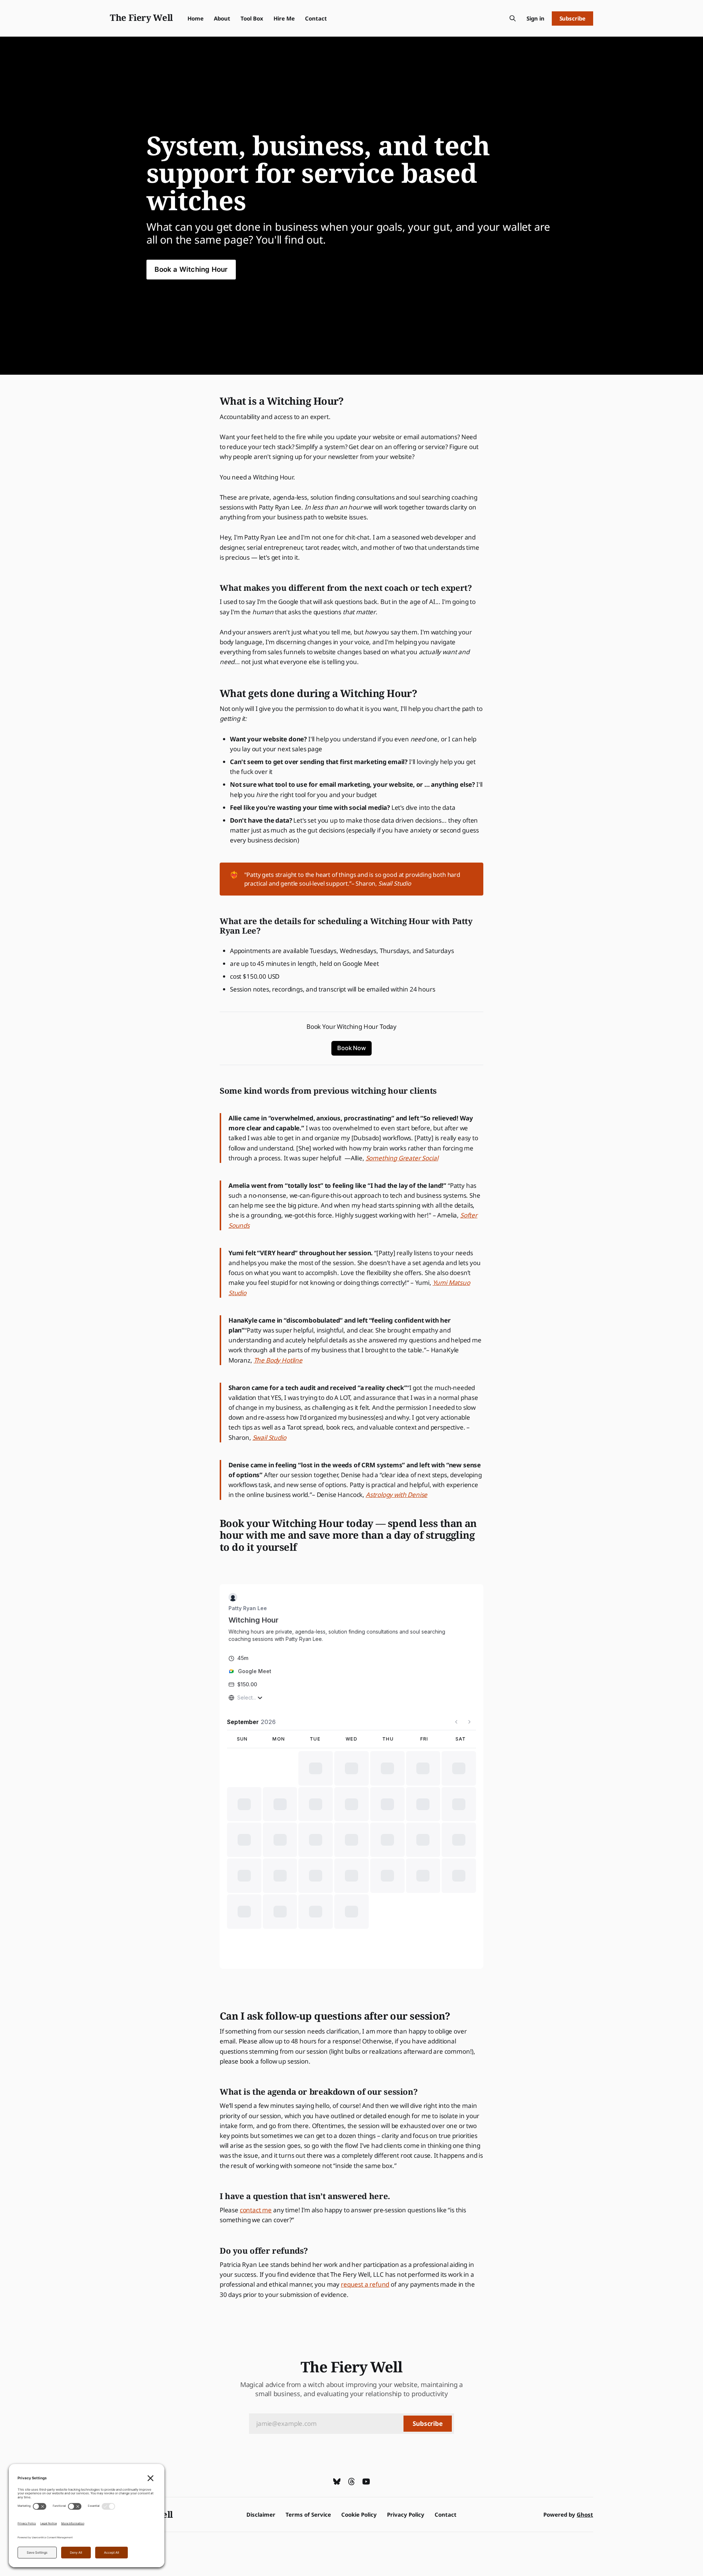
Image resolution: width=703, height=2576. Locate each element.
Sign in (535, 18)
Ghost (585, 2514)
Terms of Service (308, 2514)
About (222, 18)
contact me (256, 2210)
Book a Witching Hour (191, 269)
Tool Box (252, 18)
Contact (316, 18)
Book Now (351, 1048)
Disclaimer (261, 2514)
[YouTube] (366, 2482)
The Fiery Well (141, 17)
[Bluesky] (337, 2482)
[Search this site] (513, 18)
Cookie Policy (359, 2514)
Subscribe (572, 18)
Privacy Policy (406, 2514)
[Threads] (351, 2482)
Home (196, 18)
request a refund (365, 2284)
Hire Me (284, 18)
